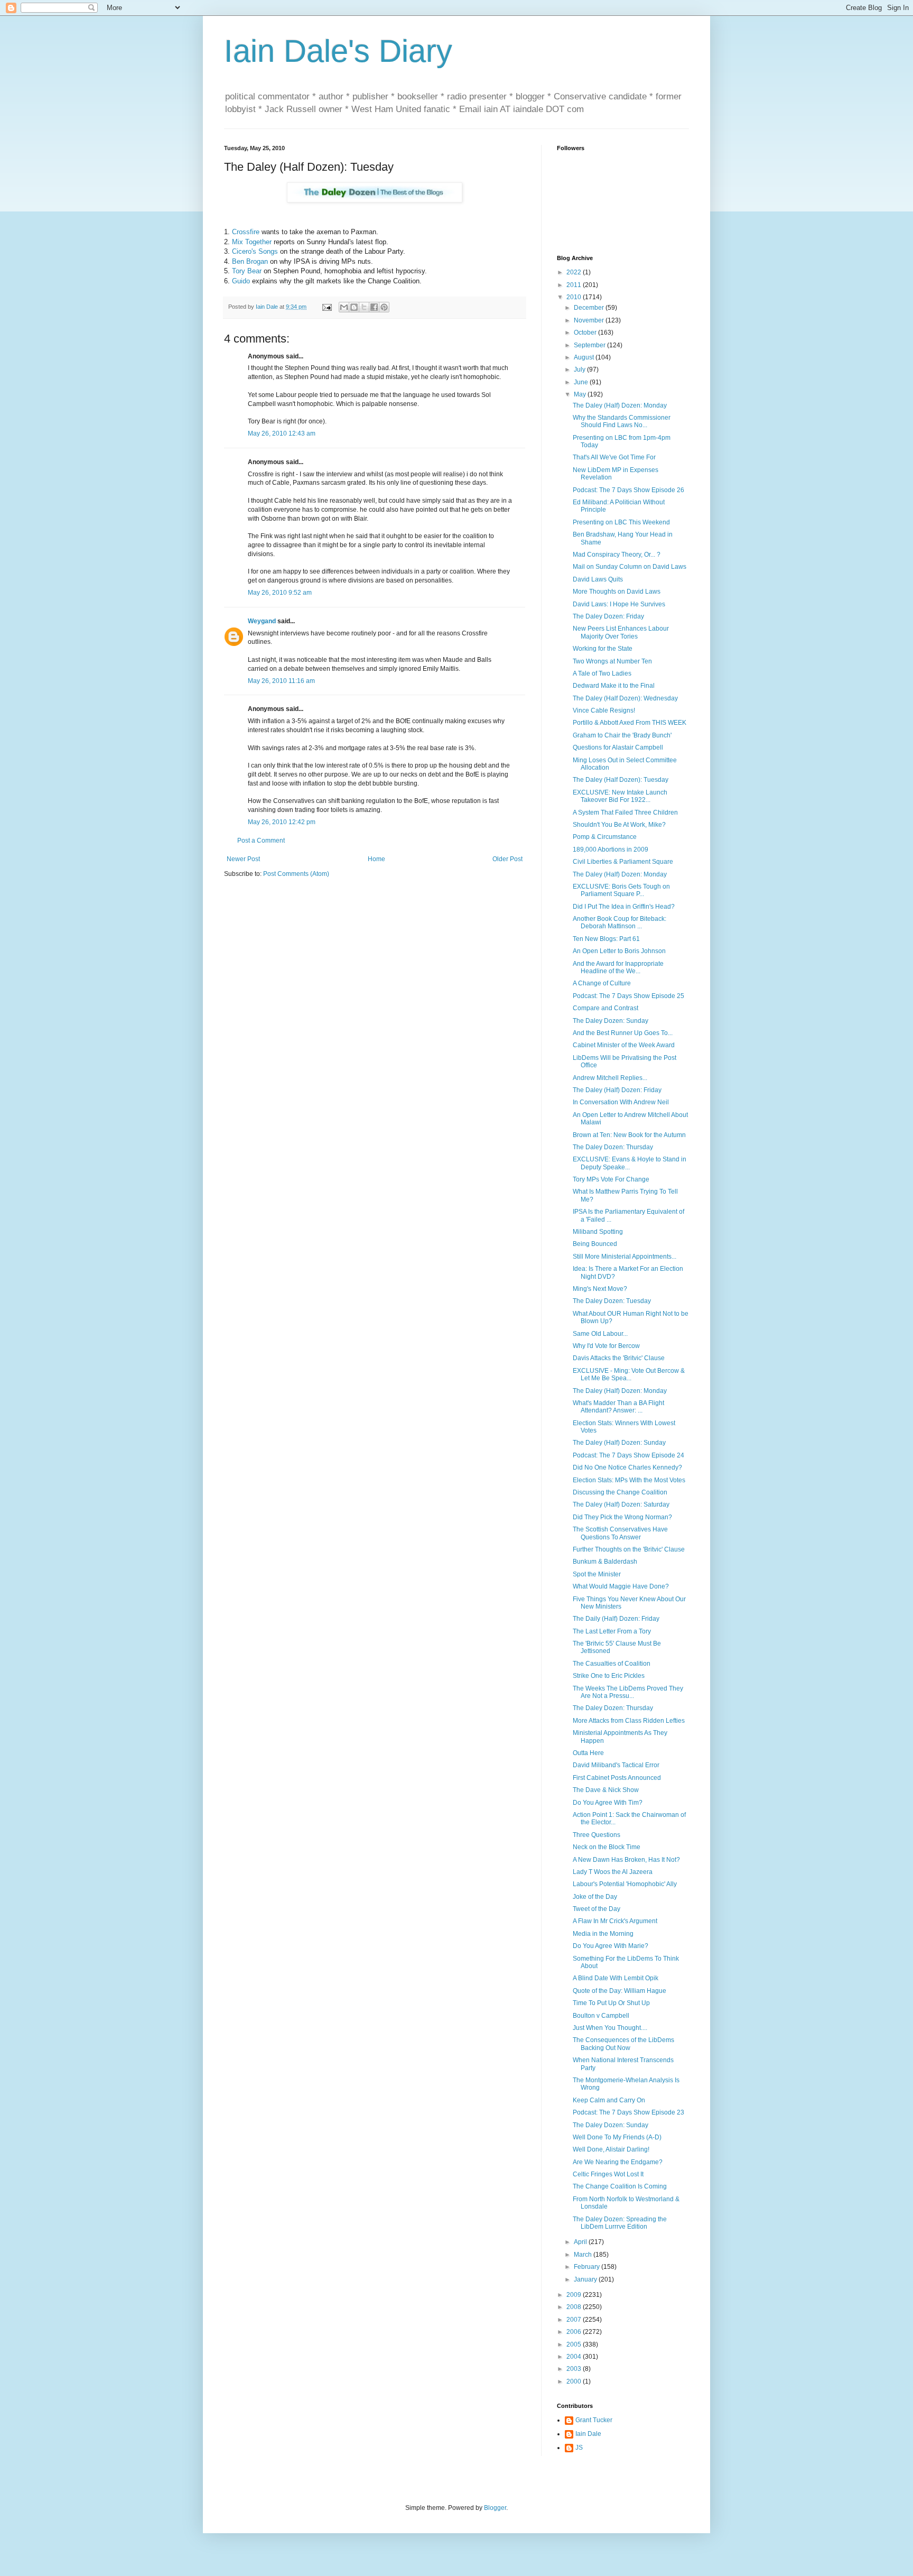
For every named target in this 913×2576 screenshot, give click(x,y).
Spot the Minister (597, 1574)
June (582, 382)
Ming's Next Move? (600, 1289)
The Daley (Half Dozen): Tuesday (621, 780)
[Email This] (344, 307)
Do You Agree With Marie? (611, 1946)
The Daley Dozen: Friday (608, 616)
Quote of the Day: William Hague (619, 1991)
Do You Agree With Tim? (608, 1803)
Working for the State (603, 649)
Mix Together (252, 242)
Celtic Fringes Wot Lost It (608, 2174)
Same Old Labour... (600, 1334)
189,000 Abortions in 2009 (611, 850)
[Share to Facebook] (374, 307)
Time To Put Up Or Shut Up (611, 2003)
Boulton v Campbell (601, 2016)
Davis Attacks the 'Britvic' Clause (619, 1358)
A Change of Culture (602, 983)
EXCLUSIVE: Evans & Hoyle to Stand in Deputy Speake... (630, 1163)
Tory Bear (247, 271)
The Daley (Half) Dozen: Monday (620, 405)
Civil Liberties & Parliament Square (623, 862)
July (580, 370)
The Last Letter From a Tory (612, 1631)
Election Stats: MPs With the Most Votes (629, 1480)
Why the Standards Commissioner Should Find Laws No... (622, 421)
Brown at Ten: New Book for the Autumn (629, 1135)
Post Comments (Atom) (296, 874)
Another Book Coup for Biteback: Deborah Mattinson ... (619, 922)
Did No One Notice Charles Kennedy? (627, 1467)
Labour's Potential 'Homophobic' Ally (625, 1884)
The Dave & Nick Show (606, 1790)
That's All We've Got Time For (614, 457)
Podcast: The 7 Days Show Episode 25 (628, 996)
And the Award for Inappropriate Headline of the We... (618, 967)
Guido (241, 281)
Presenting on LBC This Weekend (621, 522)
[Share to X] (364, 307)
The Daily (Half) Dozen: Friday (616, 1619)
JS (579, 2448)
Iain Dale (588, 2434)
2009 (575, 2295)
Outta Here (588, 1753)
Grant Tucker (594, 2420)
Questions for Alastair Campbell (618, 747)
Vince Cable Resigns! (604, 710)
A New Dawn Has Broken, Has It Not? (626, 1860)
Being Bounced (595, 1244)
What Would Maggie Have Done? (621, 1586)
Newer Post (243, 859)
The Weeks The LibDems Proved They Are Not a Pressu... (628, 1692)
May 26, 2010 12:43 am (282, 433)
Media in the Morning (603, 1934)
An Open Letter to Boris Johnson (619, 951)
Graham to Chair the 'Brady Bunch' (622, 735)
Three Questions (597, 1835)
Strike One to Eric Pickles (609, 1676)
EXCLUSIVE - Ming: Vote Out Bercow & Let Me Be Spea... (629, 1374)
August (585, 357)
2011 (575, 285)
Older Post (507, 859)
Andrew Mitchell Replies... (610, 1078)
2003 (575, 2369)
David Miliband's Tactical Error (616, 1765)
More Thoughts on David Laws (617, 592)
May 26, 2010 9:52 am (280, 593)
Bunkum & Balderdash (605, 1562)
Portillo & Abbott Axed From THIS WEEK (630, 723)
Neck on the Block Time (607, 1847)
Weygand (262, 621)
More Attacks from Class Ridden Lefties (629, 1721)
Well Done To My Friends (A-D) (617, 2137)
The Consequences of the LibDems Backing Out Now (623, 2044)
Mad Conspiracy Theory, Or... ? (617, 555)
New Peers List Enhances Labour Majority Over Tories (621, 632)
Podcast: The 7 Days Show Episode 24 (628, 1455)
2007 (575, 2320)
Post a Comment (261, 841)
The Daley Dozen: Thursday (613, 1147)
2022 (575, 272)
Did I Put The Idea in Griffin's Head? (624, 907)
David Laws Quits (598, 579)
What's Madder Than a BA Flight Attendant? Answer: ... (618, 1407)
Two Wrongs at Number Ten (612, 661)
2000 (575, 2381)
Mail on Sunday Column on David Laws (630, 567)
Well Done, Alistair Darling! (611, 2149)
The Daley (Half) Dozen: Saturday (621, 1504)
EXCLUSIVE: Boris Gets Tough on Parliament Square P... (621, 890)
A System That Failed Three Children (625, 812)
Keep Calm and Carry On (609, 2100)
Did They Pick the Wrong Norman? (622, 1517)
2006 (575, 2332)
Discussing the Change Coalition (620, 1492)
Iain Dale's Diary (338, 51)
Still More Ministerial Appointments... (625, 1257)
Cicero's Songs (255, 251)
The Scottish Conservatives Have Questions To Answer (620, 1533)
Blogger (495, 2508)
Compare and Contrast (605, 1008)
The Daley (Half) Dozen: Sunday (619, 1443)
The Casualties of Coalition (612, 1664)
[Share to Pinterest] (384, 307)
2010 (575, 297)
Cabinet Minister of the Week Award (624, 1045)
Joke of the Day (595, 1897)
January (586, 2279)
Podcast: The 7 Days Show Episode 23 (628, 2112)
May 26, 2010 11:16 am (281, 681)
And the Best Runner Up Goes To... (623, 1033)
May (581, 394)
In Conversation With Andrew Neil (621, 1102)
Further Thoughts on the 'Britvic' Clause (629, 1549)
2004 (575, 2357)
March (584, 2255)
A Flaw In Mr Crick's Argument (615, 1921)
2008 (575, 2307)
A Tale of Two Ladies (602, 673)
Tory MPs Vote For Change (611, 1179)
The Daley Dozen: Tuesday (612, 1301)
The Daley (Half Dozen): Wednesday (625, 698)
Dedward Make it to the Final (614, 686)
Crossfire (246, 232)
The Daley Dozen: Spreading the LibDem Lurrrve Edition (620, 2223)
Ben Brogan (250, 261)
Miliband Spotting (598, 1232)
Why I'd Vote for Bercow (606, 1346)
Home (376, 859)
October (586, 333)
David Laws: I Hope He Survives (619, 604)
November (590, 320)
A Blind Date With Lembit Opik (616, 1978)
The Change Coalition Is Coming (620, 2186)
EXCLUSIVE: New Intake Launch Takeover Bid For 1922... (620, 796)
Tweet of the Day (597, 1909)
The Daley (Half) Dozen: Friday (617, 1090)
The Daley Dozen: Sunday (611, 1021)
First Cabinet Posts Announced (617, 1778)
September (590, 345)
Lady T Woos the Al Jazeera (613, 1872)
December (590, 308)
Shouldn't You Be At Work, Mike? (619, 825)
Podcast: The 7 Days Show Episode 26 (628, 490)
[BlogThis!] (354, 307)
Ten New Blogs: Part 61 (606, 939)
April (581, 2242)
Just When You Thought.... (610, 2028)
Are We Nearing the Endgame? (618, 2162)
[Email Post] (327, 307)
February (588, 2267)
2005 (575, 2344)
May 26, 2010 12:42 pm (282, 822)
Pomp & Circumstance (605, 837)
